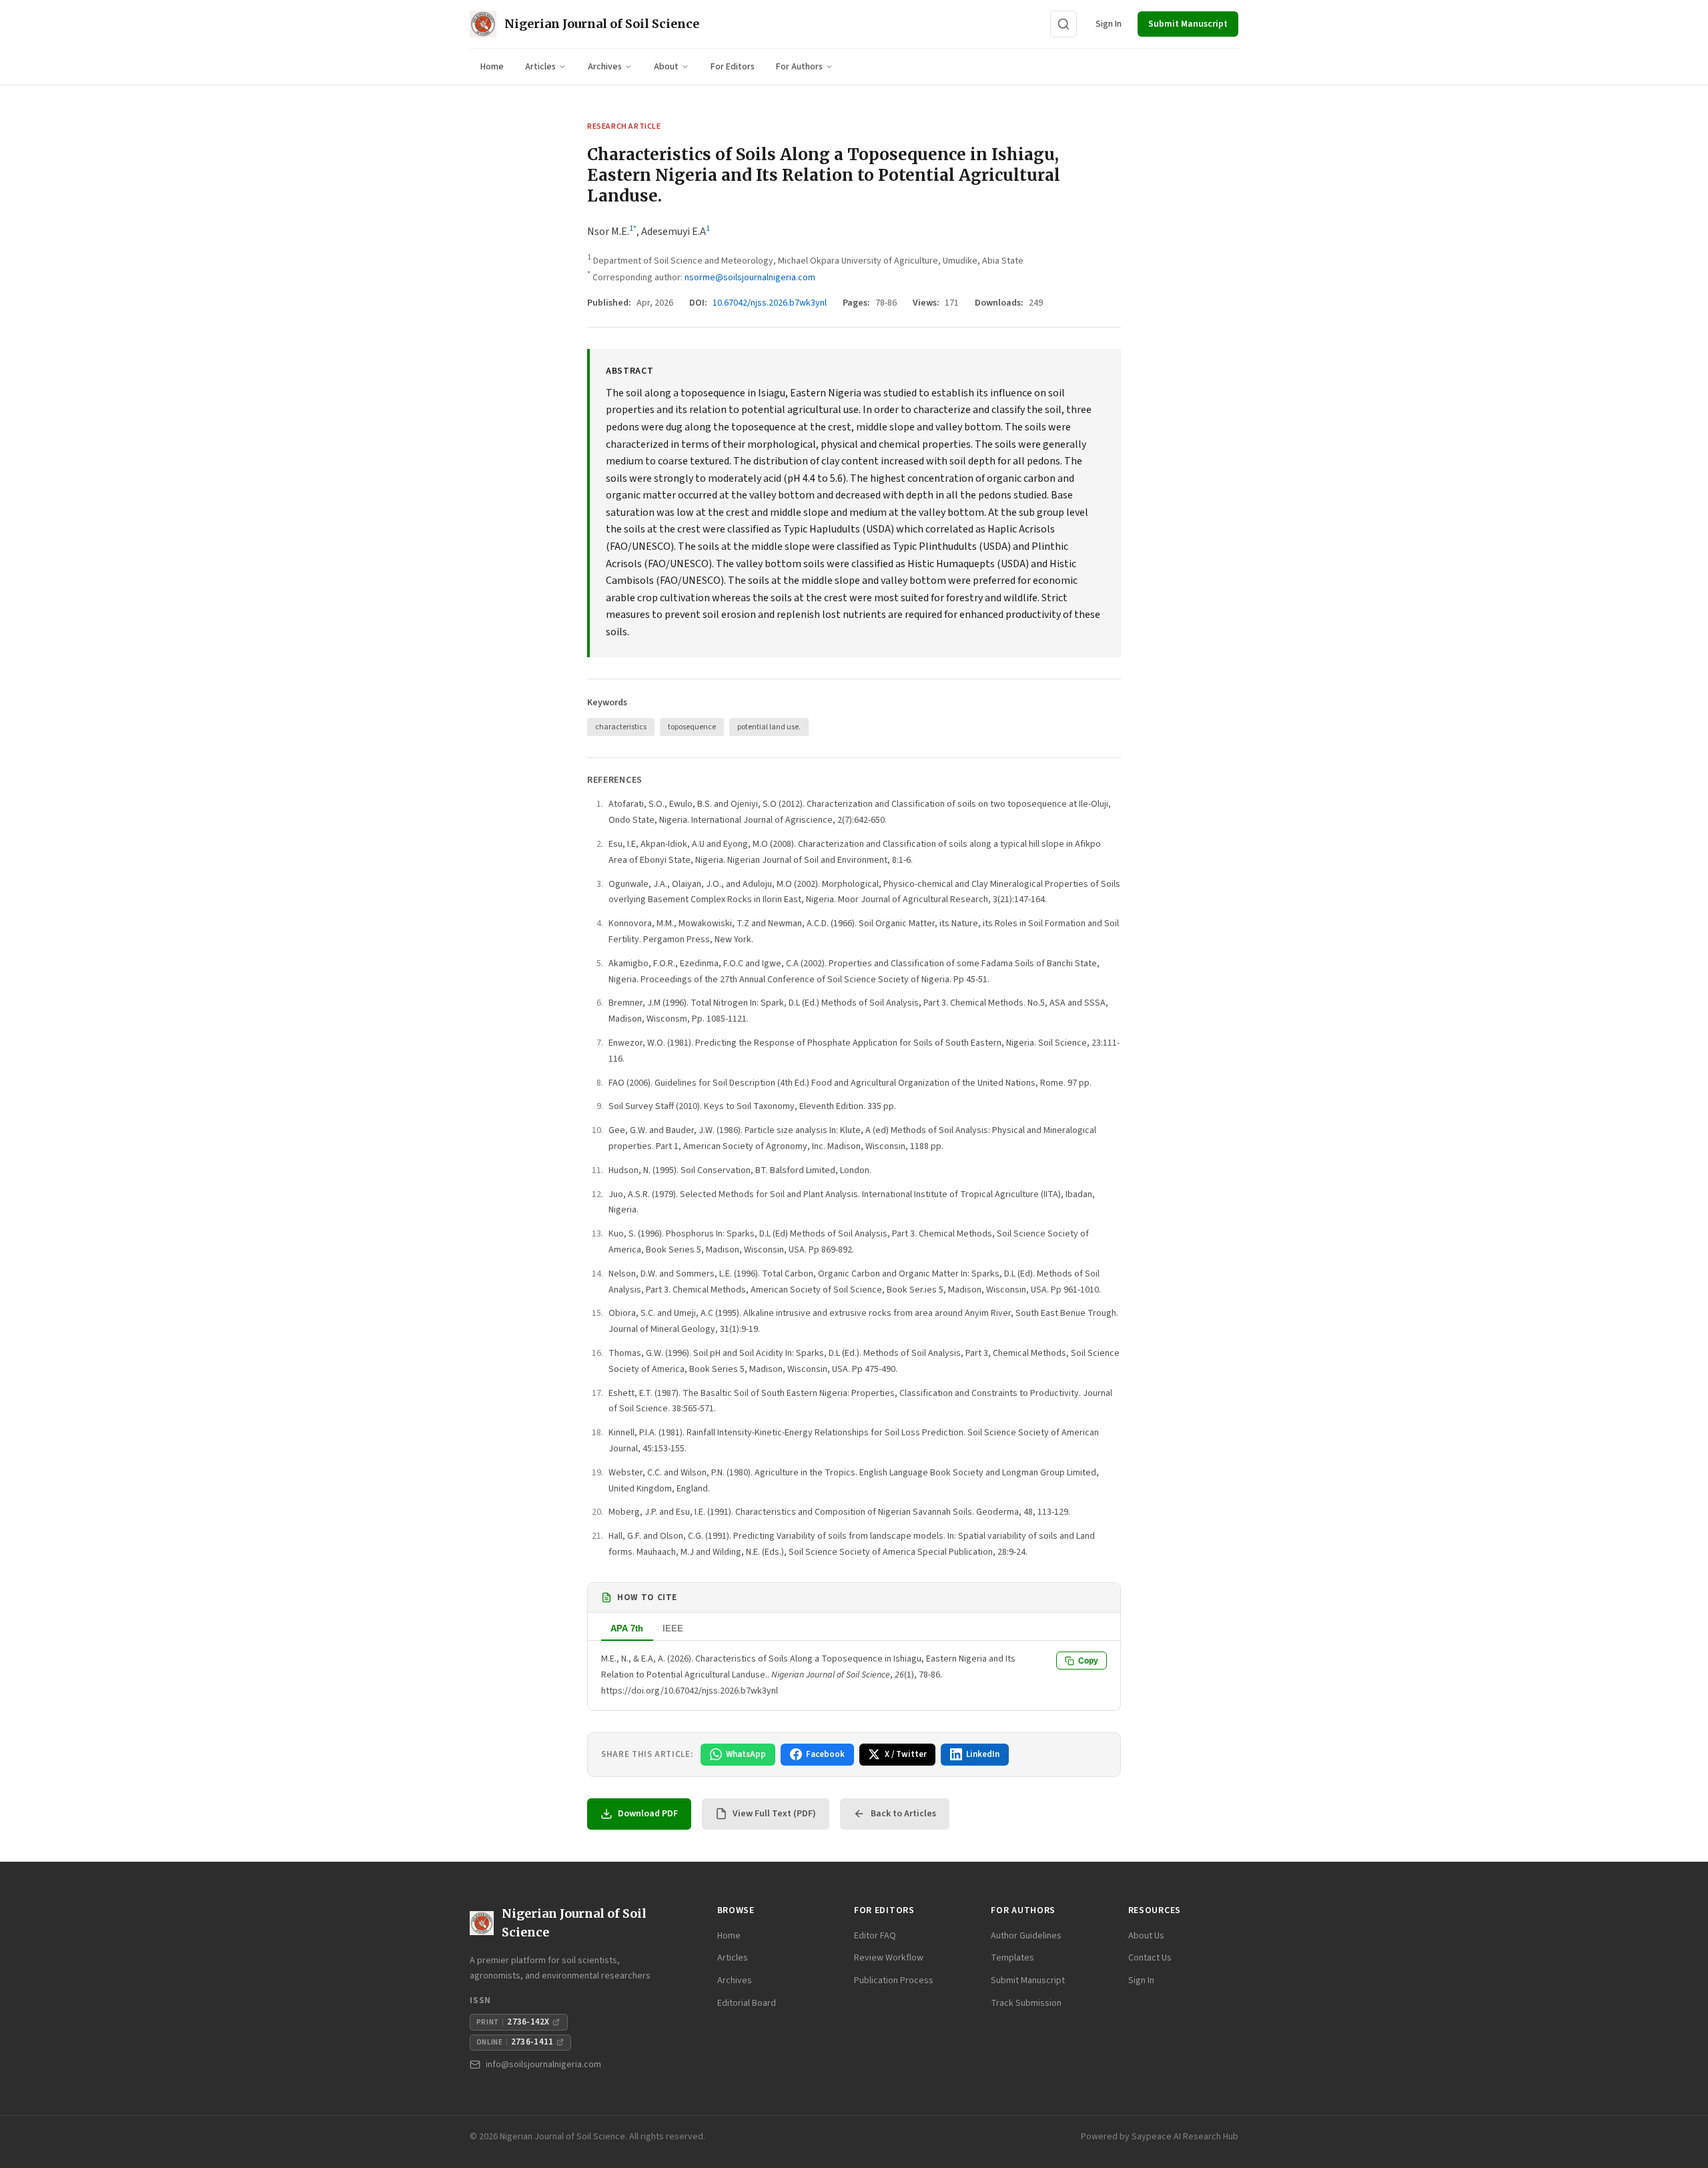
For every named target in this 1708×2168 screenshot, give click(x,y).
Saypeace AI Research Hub (1185, 2137)
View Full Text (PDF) (774, 1814)
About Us (1146, 1936)
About (666, 67)
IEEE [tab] (673, 1629)
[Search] (1063, 24)
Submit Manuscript (1188, 24)
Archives (605, 67)
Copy (1088, 1661)
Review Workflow (889, 1958)
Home (492, 67)
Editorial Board (747, 2003)
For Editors (733, 67)
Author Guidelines (1026, 1936)
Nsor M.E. (608, 232)
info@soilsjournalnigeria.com (543, 2065)
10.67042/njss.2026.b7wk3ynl (770, 303)
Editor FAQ (875, 1936)
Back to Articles (903, 1814)
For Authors (799, 67)
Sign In (1109, 24)
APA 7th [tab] (627, 1629)
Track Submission (1026, 2003)
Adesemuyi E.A (674, 232)
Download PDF (648, 1814)
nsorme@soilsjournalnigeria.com (750, 278)
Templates (1012, 1958)
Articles (540, 67)
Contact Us (1150, 1958)
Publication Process (894, 1980)
